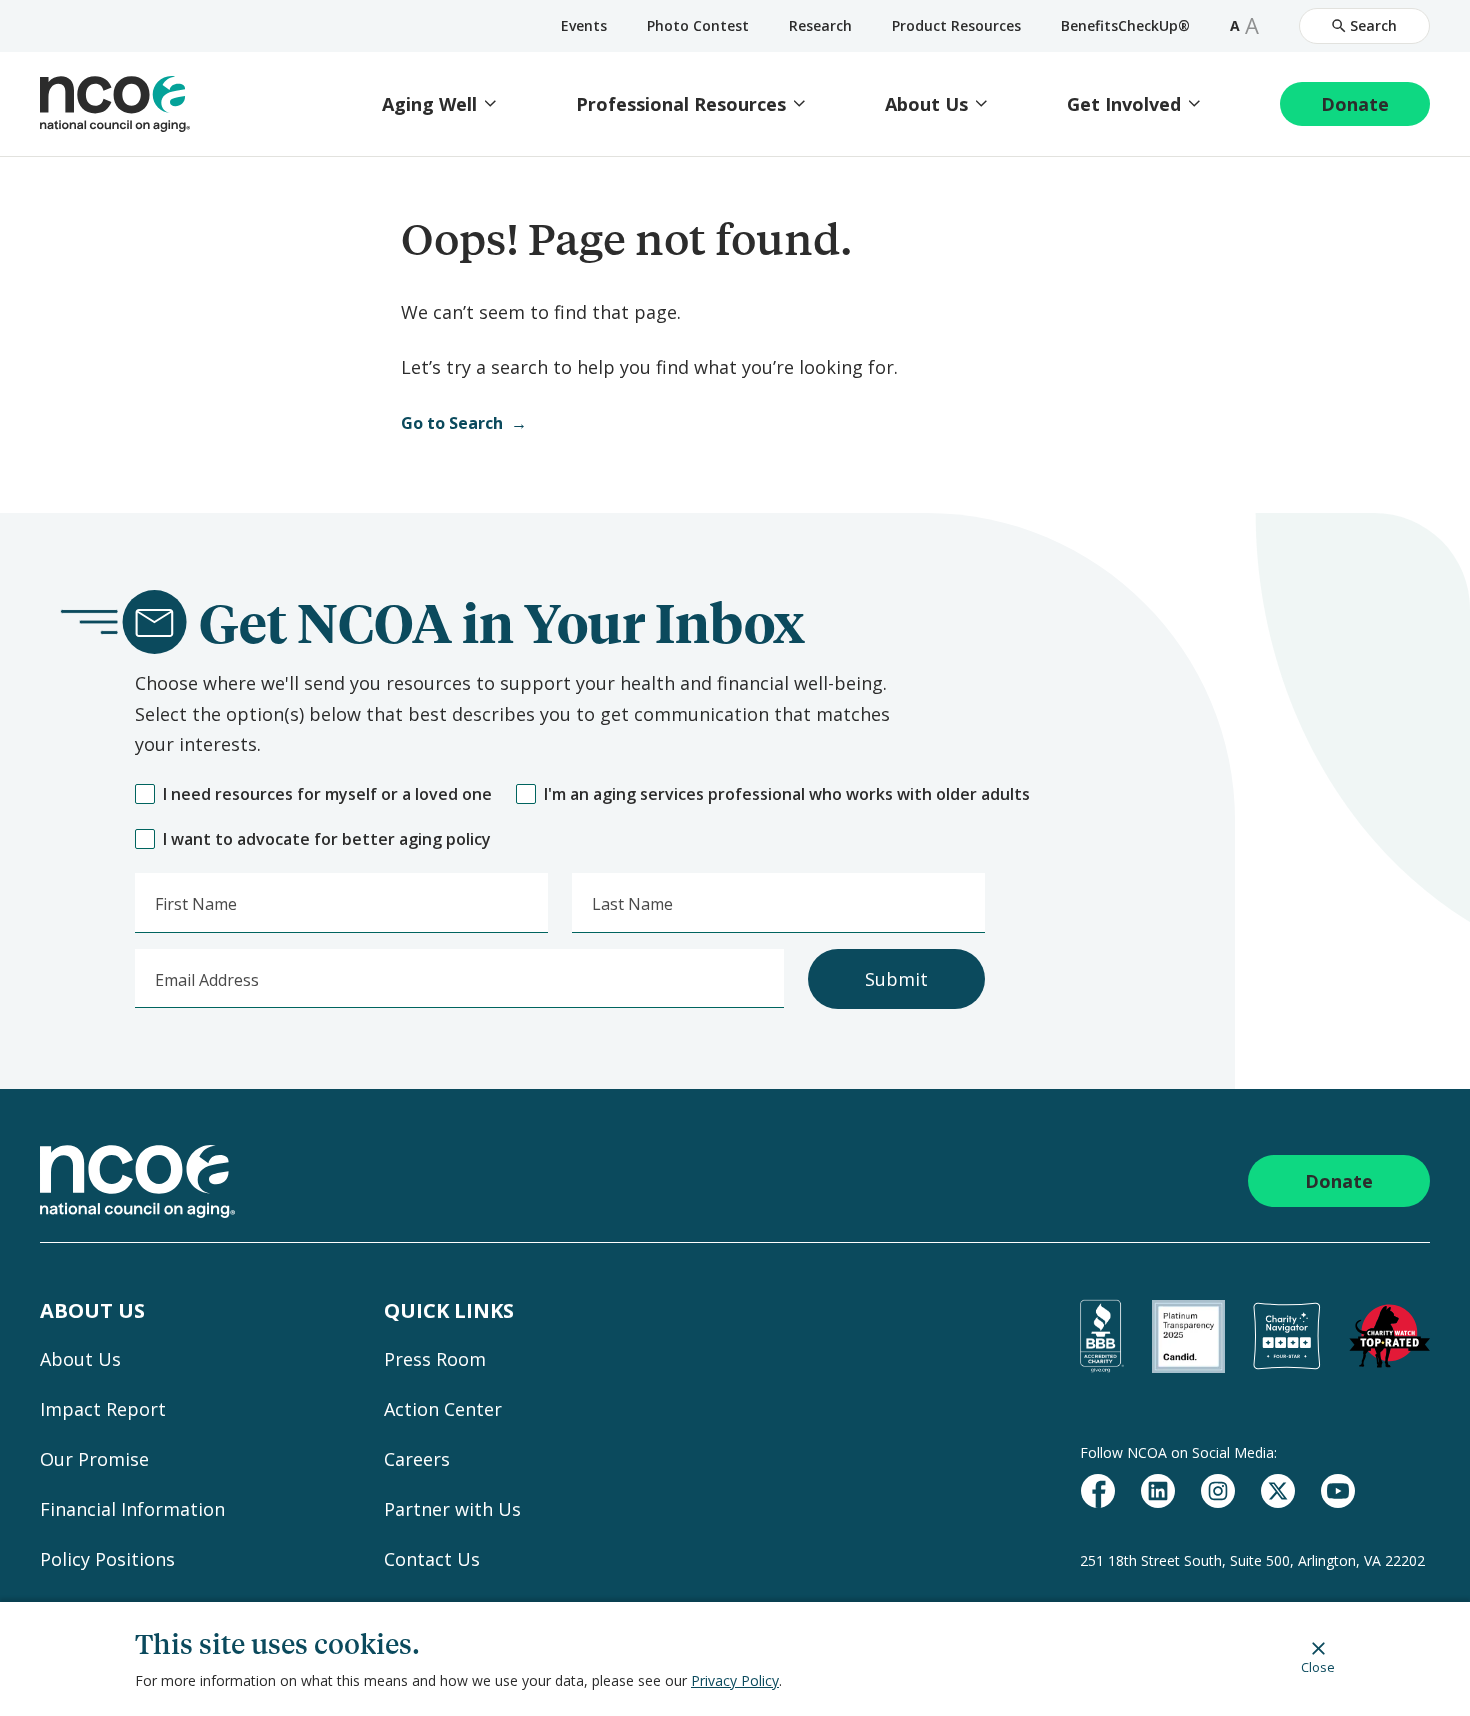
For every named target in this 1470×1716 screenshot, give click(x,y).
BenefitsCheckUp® (1125, 25)
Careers (417, 1459)
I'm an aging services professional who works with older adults (787, 794)
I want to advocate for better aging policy (327, 839)
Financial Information (132, 1509)
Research (820, 25)
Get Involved (1124, 104)
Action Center (443, 1409)
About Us (926, 104)
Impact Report (103, 1409)
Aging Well (429, 104)
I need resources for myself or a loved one (327, 794)
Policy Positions (107, 1559)
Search (1373, 25)
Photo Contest (698, 25)
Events (584, 25)
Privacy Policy (735, 1680)
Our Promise (94, 1459)
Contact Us (432, 1559)
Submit (896, 979)
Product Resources (956, 25)
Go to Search (452, 423)
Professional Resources (681, 104)
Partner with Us (452, 1509)
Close (1318, 1666)
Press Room (435, 1359)
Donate (1355, 104)
